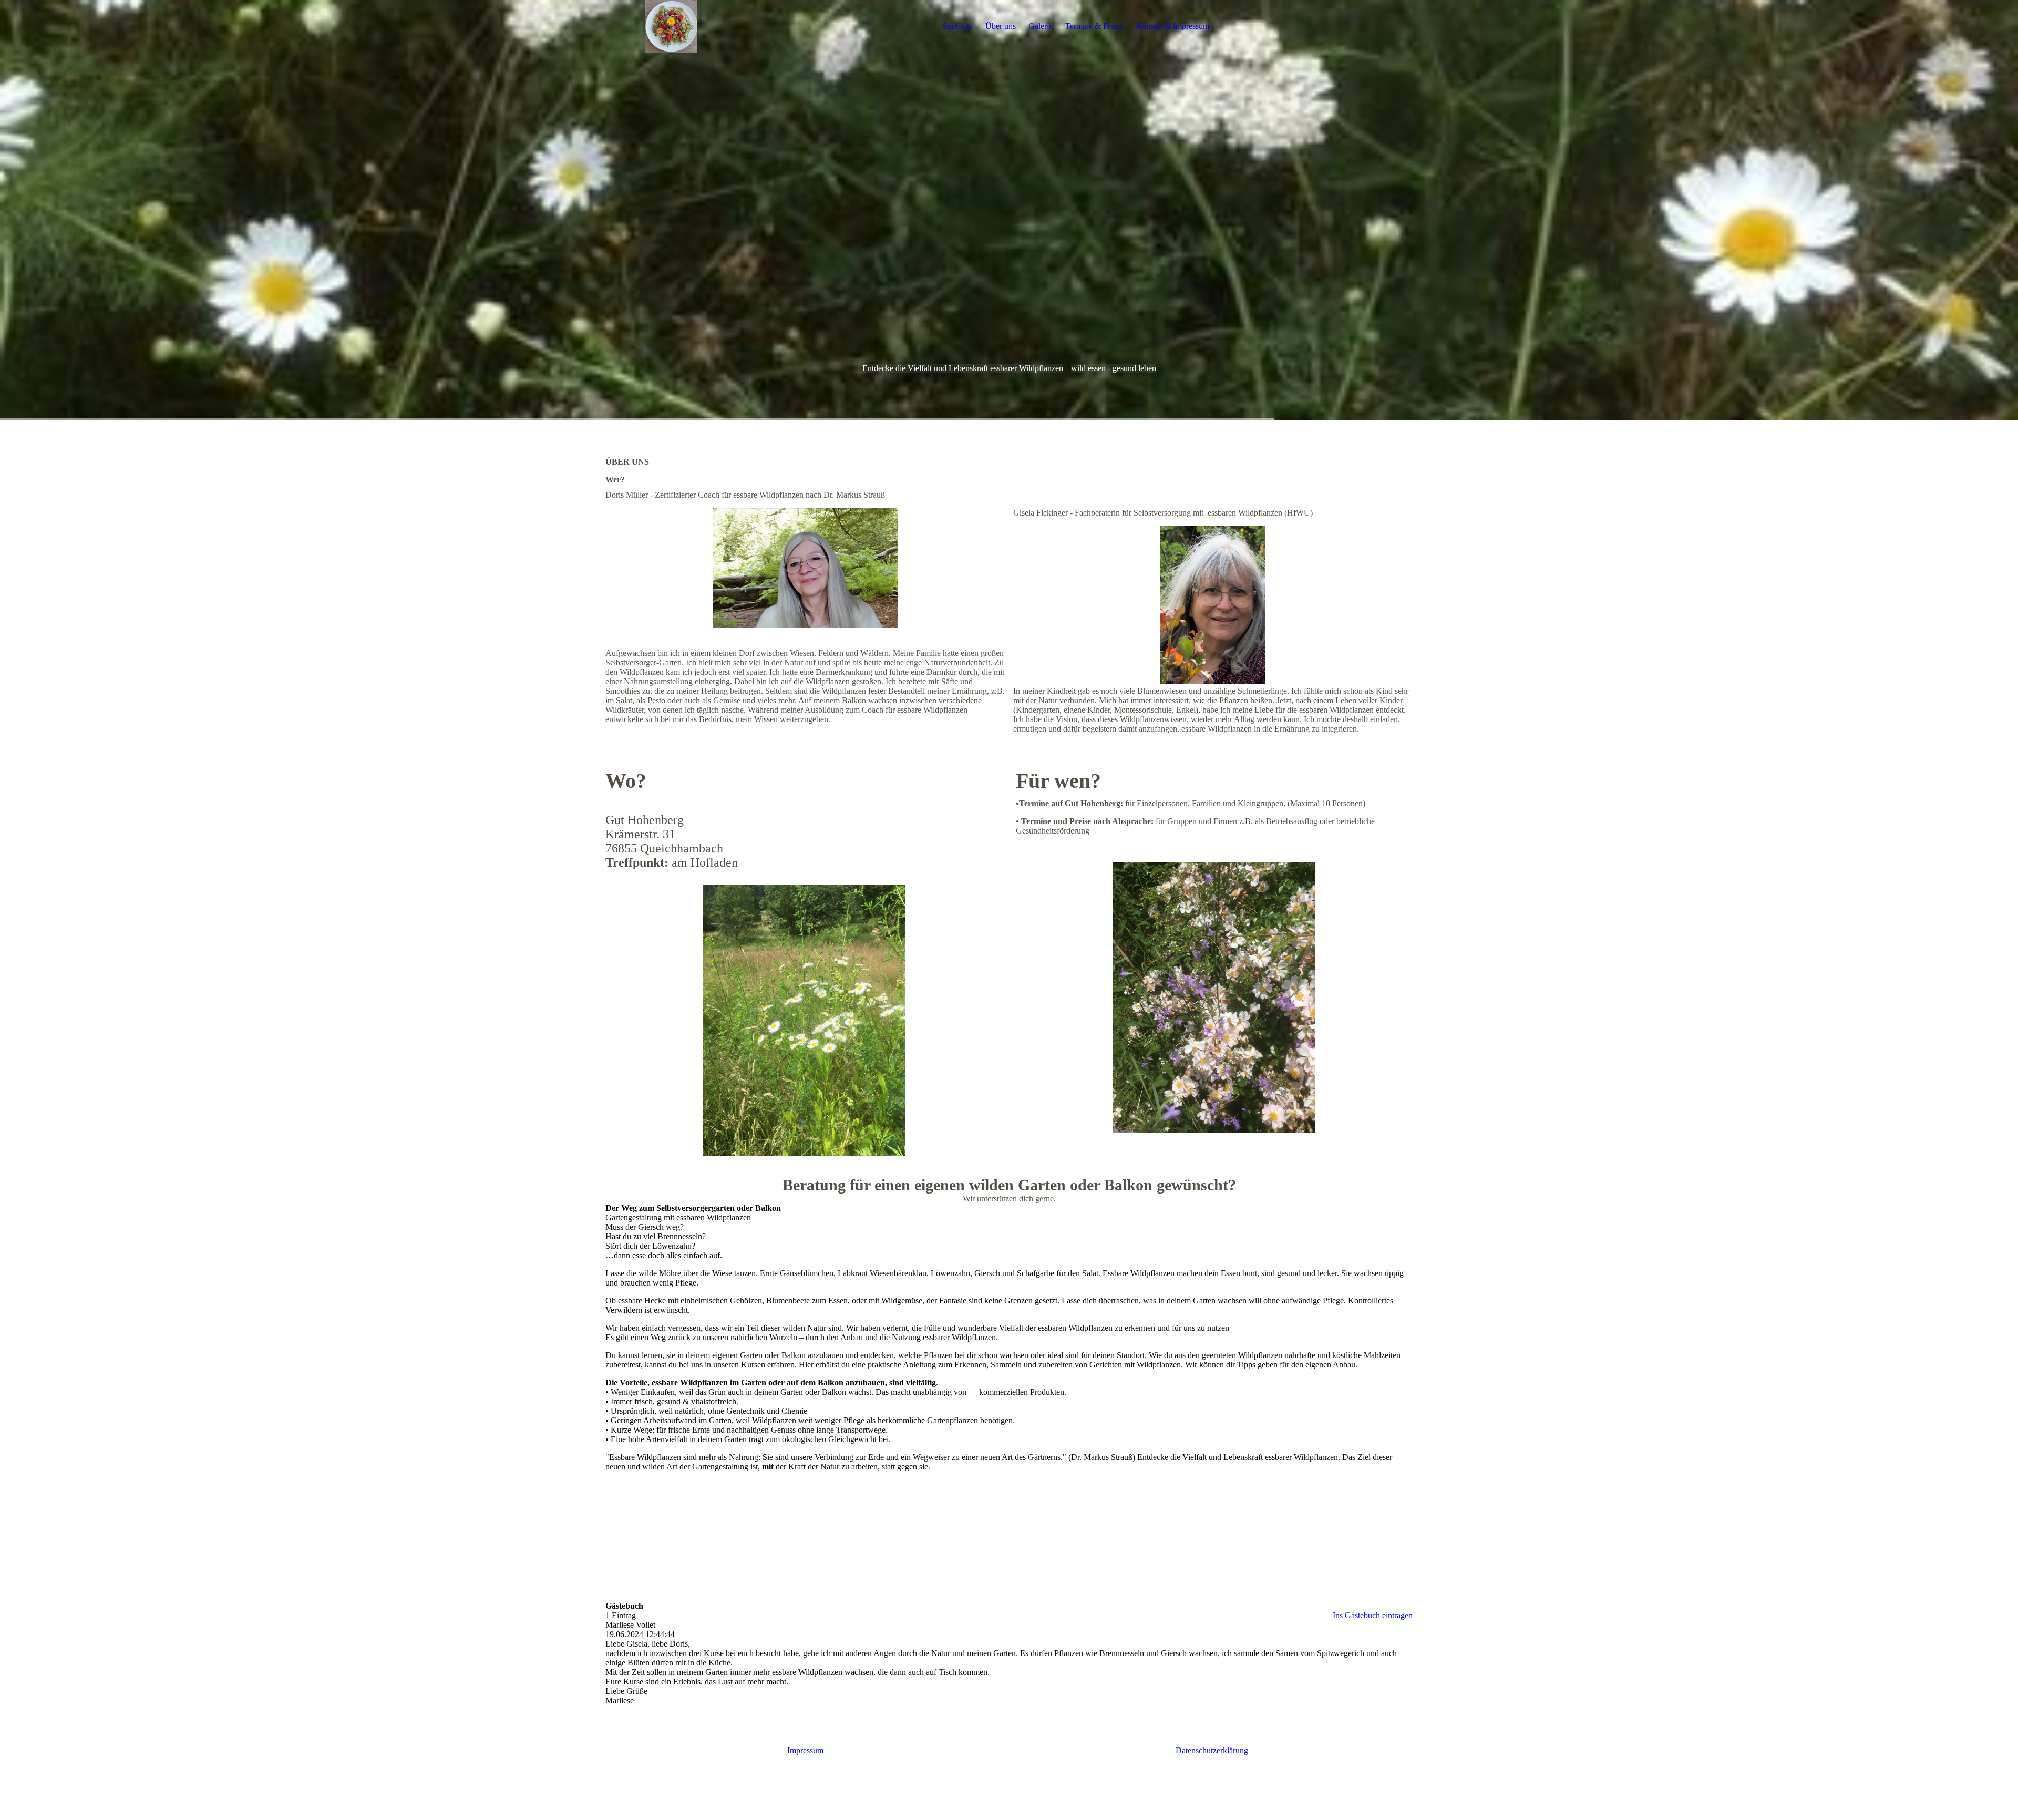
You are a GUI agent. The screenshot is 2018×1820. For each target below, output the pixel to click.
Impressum (805, 1750)
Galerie (1041, 26)
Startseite (958, 26)
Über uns (1001, 26)
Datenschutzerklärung (1213, 1750)
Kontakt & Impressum (1172, 26)
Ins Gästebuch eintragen (1373, 1615)
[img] (671, 26)
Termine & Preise (1094, 26)
